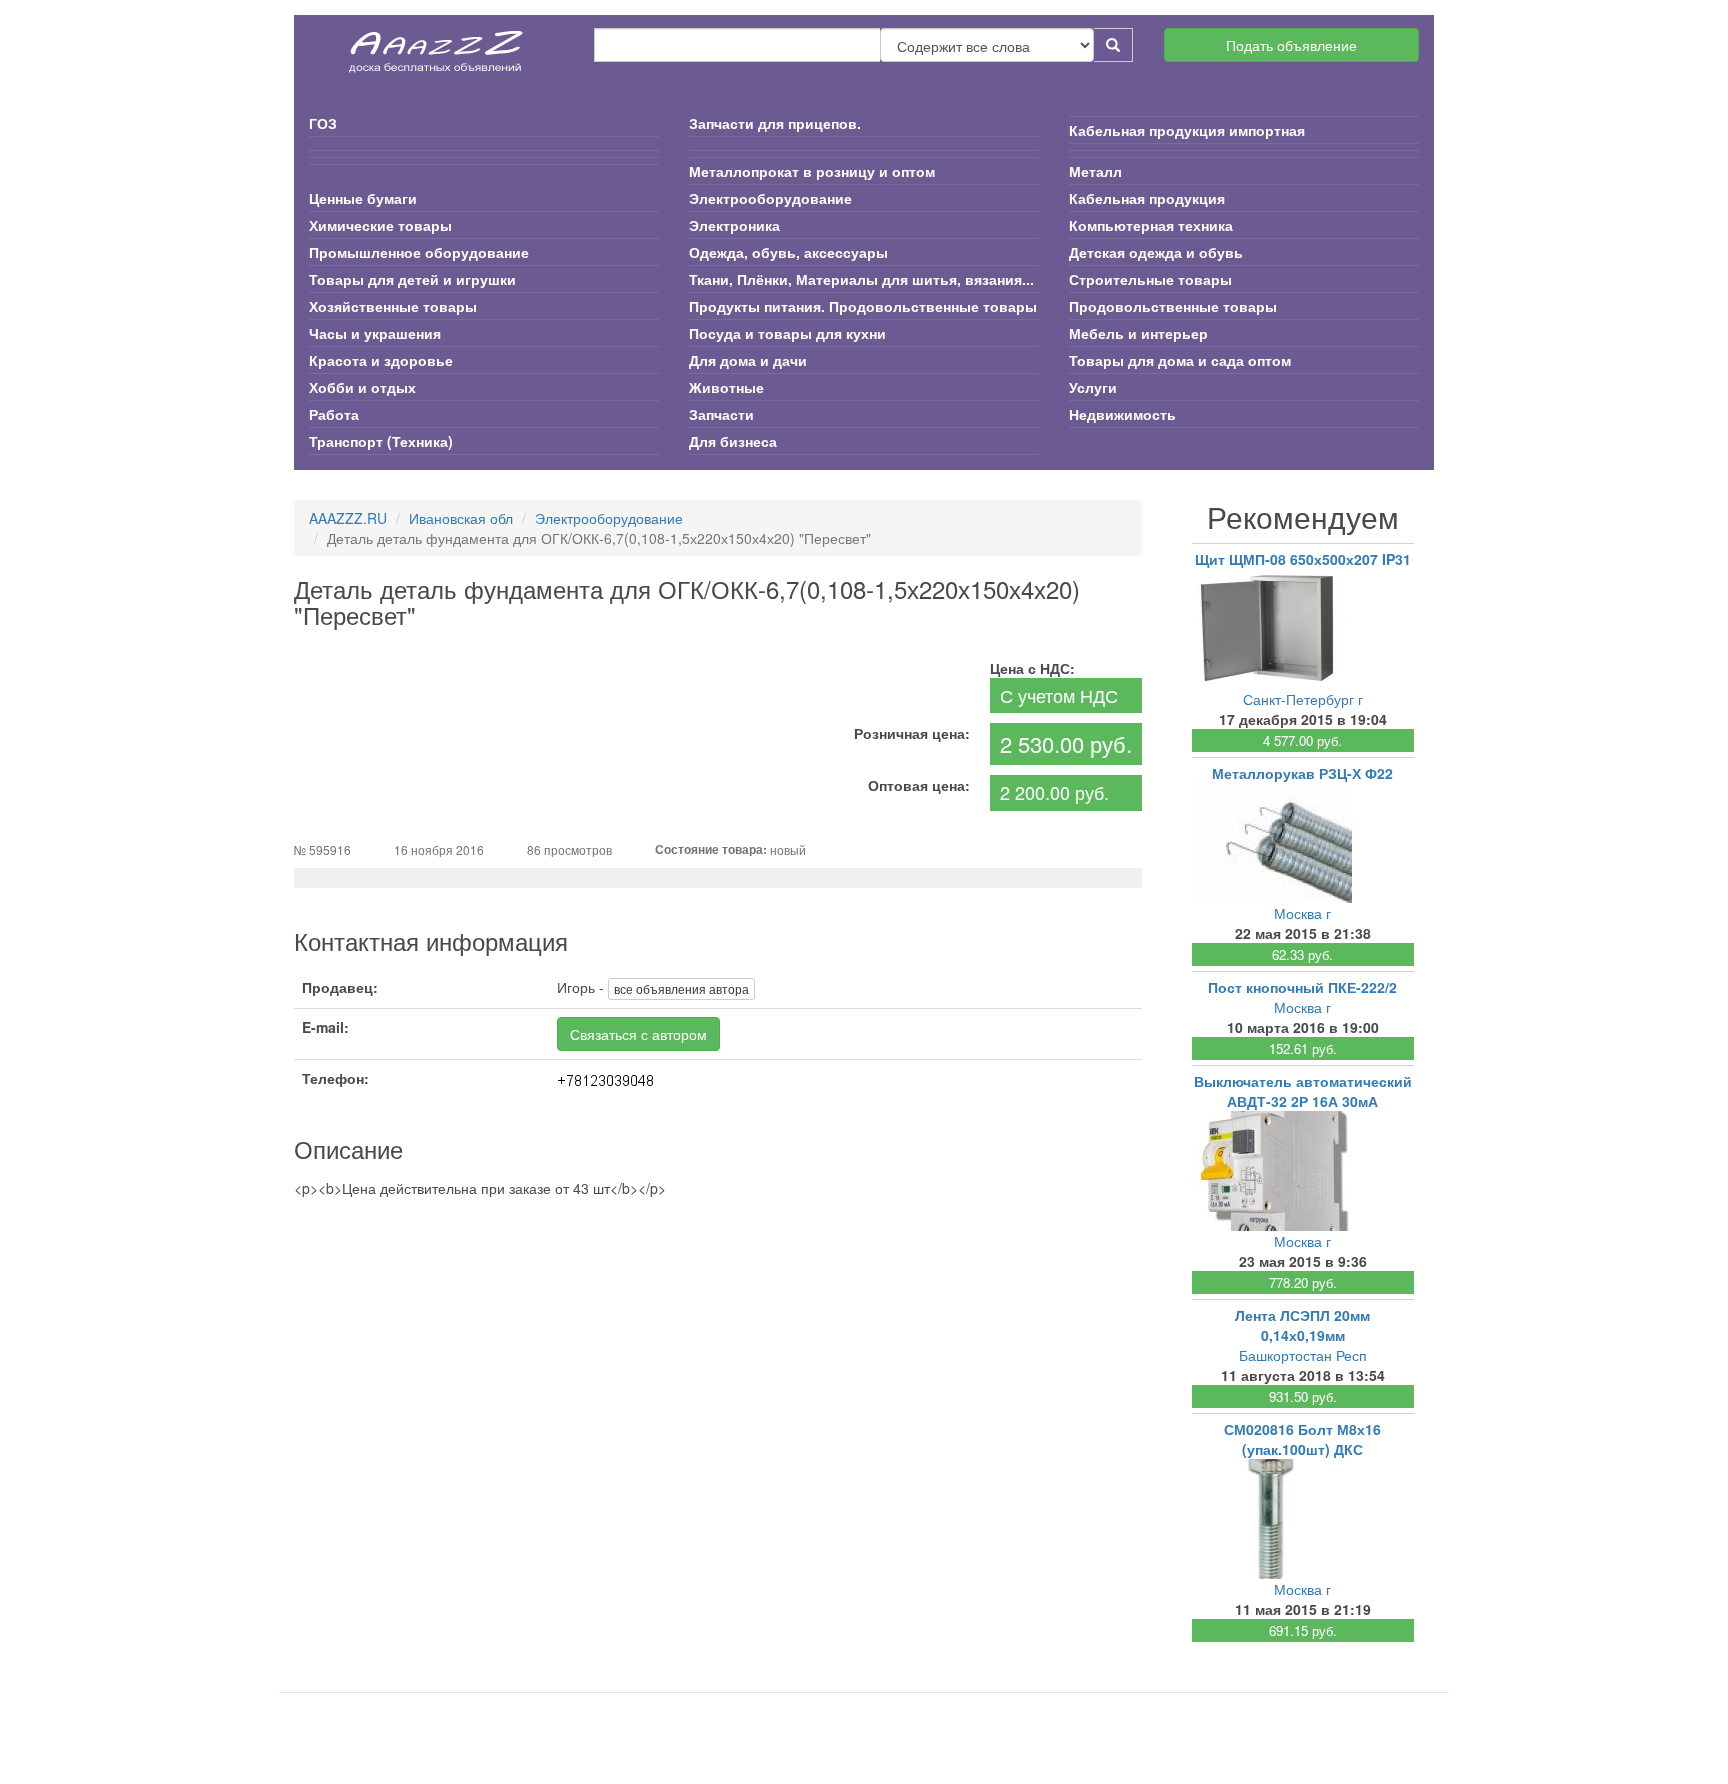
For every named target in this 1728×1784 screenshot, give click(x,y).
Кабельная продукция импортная (1187, 130)
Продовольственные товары (1173, 306)
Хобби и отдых (362, 387)
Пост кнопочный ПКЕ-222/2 (1302, 987)
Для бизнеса (733, 441)
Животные (726, 387)
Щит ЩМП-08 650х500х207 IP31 (1303, 559)
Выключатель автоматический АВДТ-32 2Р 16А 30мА (1303, 1091)
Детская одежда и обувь (1156, 252)
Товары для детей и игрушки (412, 279)
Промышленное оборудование (419, 252)
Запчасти (721, 414)
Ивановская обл (461, 518)
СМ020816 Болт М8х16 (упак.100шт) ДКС (1302, 1439)
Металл (1095, 171)
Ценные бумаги (363, 198)
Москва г (1302, 913)
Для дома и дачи (748, 360)
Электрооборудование (770, 198)
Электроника (734, 225)
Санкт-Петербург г (1303, 699)
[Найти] (1113, 45)
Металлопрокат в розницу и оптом (812, 171)
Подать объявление (1291, 45)
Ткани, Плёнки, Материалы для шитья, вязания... (861, 279)
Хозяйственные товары (393, 306)
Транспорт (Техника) (381, 441)
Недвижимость (1122, 414)
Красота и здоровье (381, 360)
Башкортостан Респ (1303, 1355)
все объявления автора (681, 988)
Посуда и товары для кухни (787, 333)
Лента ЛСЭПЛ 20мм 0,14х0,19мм (1302, 1325)
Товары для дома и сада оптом (1180, 360)
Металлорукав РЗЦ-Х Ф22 (1302, 773)
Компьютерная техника (1151, 225)
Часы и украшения (375, 333)
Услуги (1093, 387)
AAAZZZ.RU (348, 518)
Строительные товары (1150, 279)
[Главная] (437, 45)
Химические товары (380, 225)
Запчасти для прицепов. (775, 123)
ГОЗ (323, 123)
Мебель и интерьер (1138, 333)
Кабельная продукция (1147, 198)
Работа (334, 414)
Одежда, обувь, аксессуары (788, 252)
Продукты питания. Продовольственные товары (863, 306)
